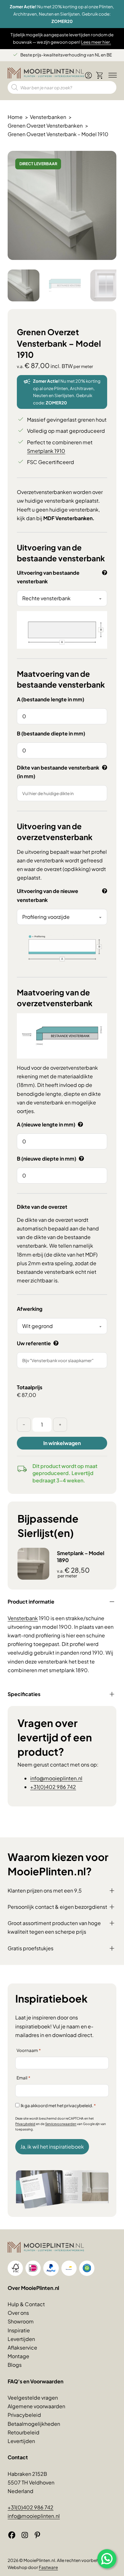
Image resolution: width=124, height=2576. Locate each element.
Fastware (48, 2567)
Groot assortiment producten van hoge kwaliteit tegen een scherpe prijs (54, 1927)
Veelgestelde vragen (33, 2398)
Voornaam (29, 2050)
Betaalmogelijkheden (34, 2424)
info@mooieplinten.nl (56, 1778)
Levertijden (21, 2339)
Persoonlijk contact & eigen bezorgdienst (57, 1907)
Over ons (18, 2313)
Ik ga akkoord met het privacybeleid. (58, 2105)
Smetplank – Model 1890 (81, 1557)
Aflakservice (22, 2347)
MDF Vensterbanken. (69, 518)
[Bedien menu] (111, 76)
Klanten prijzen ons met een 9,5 (45, 1890)
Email (23, 2078)
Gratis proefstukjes (31, 1948)
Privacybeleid (25, 2124)
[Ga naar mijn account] (88, 78)
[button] (108, 159)
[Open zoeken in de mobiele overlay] (62, 87)
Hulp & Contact (26, 2304)
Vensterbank (23, 1618)
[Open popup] (107, 2559)
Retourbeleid (24, 2432)
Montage (18, 2356)
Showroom (21, 2321)
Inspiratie (19, 2330)
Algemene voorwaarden (36, 2406)
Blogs (15, 2365)
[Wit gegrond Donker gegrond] (62, 1326)
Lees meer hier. (96, 42)
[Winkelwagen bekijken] (100, 75)
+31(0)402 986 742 (53, 1787)
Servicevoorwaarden (61, 2124)
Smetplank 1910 (46, 451)
